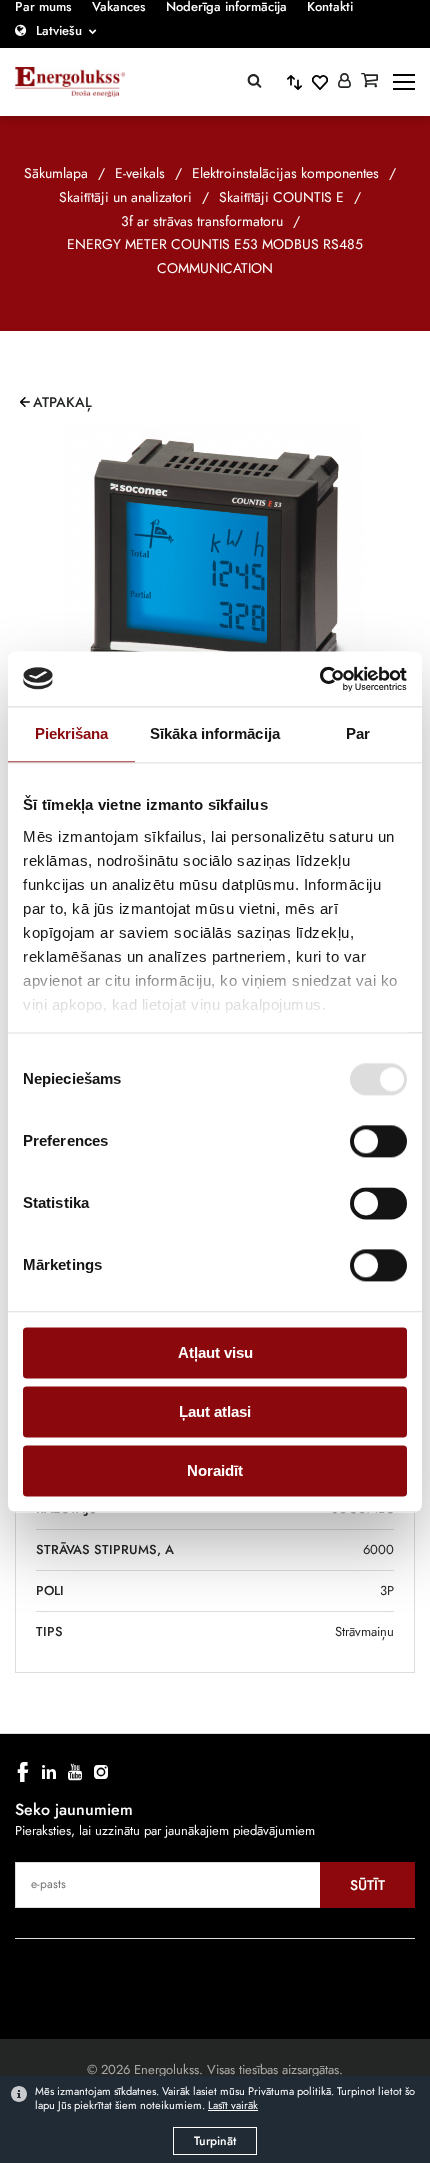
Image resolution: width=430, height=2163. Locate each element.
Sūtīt (367, 1885)
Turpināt (215, 2141)
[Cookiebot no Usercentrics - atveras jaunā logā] (319, 679)
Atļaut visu (215, 1352)
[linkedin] (49, 1772)
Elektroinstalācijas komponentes (285, 173)
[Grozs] (369, 82)
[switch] (378, 1141)
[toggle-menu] (404, 82)
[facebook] (23, 1772)
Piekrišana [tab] (72, 733)
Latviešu (59, 30)
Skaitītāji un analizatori (125, 197)
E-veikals (140, 173)
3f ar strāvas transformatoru (202, 221)
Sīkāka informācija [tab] (215, 733)
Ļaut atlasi (215, 1411)
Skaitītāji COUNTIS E (281, 197)
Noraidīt (215, 1470)
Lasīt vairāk (233, 2105)
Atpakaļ (62, 402)
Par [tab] (358, 733)
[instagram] (101, 1772)
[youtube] (75, 1772)
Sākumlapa (56, 173)
